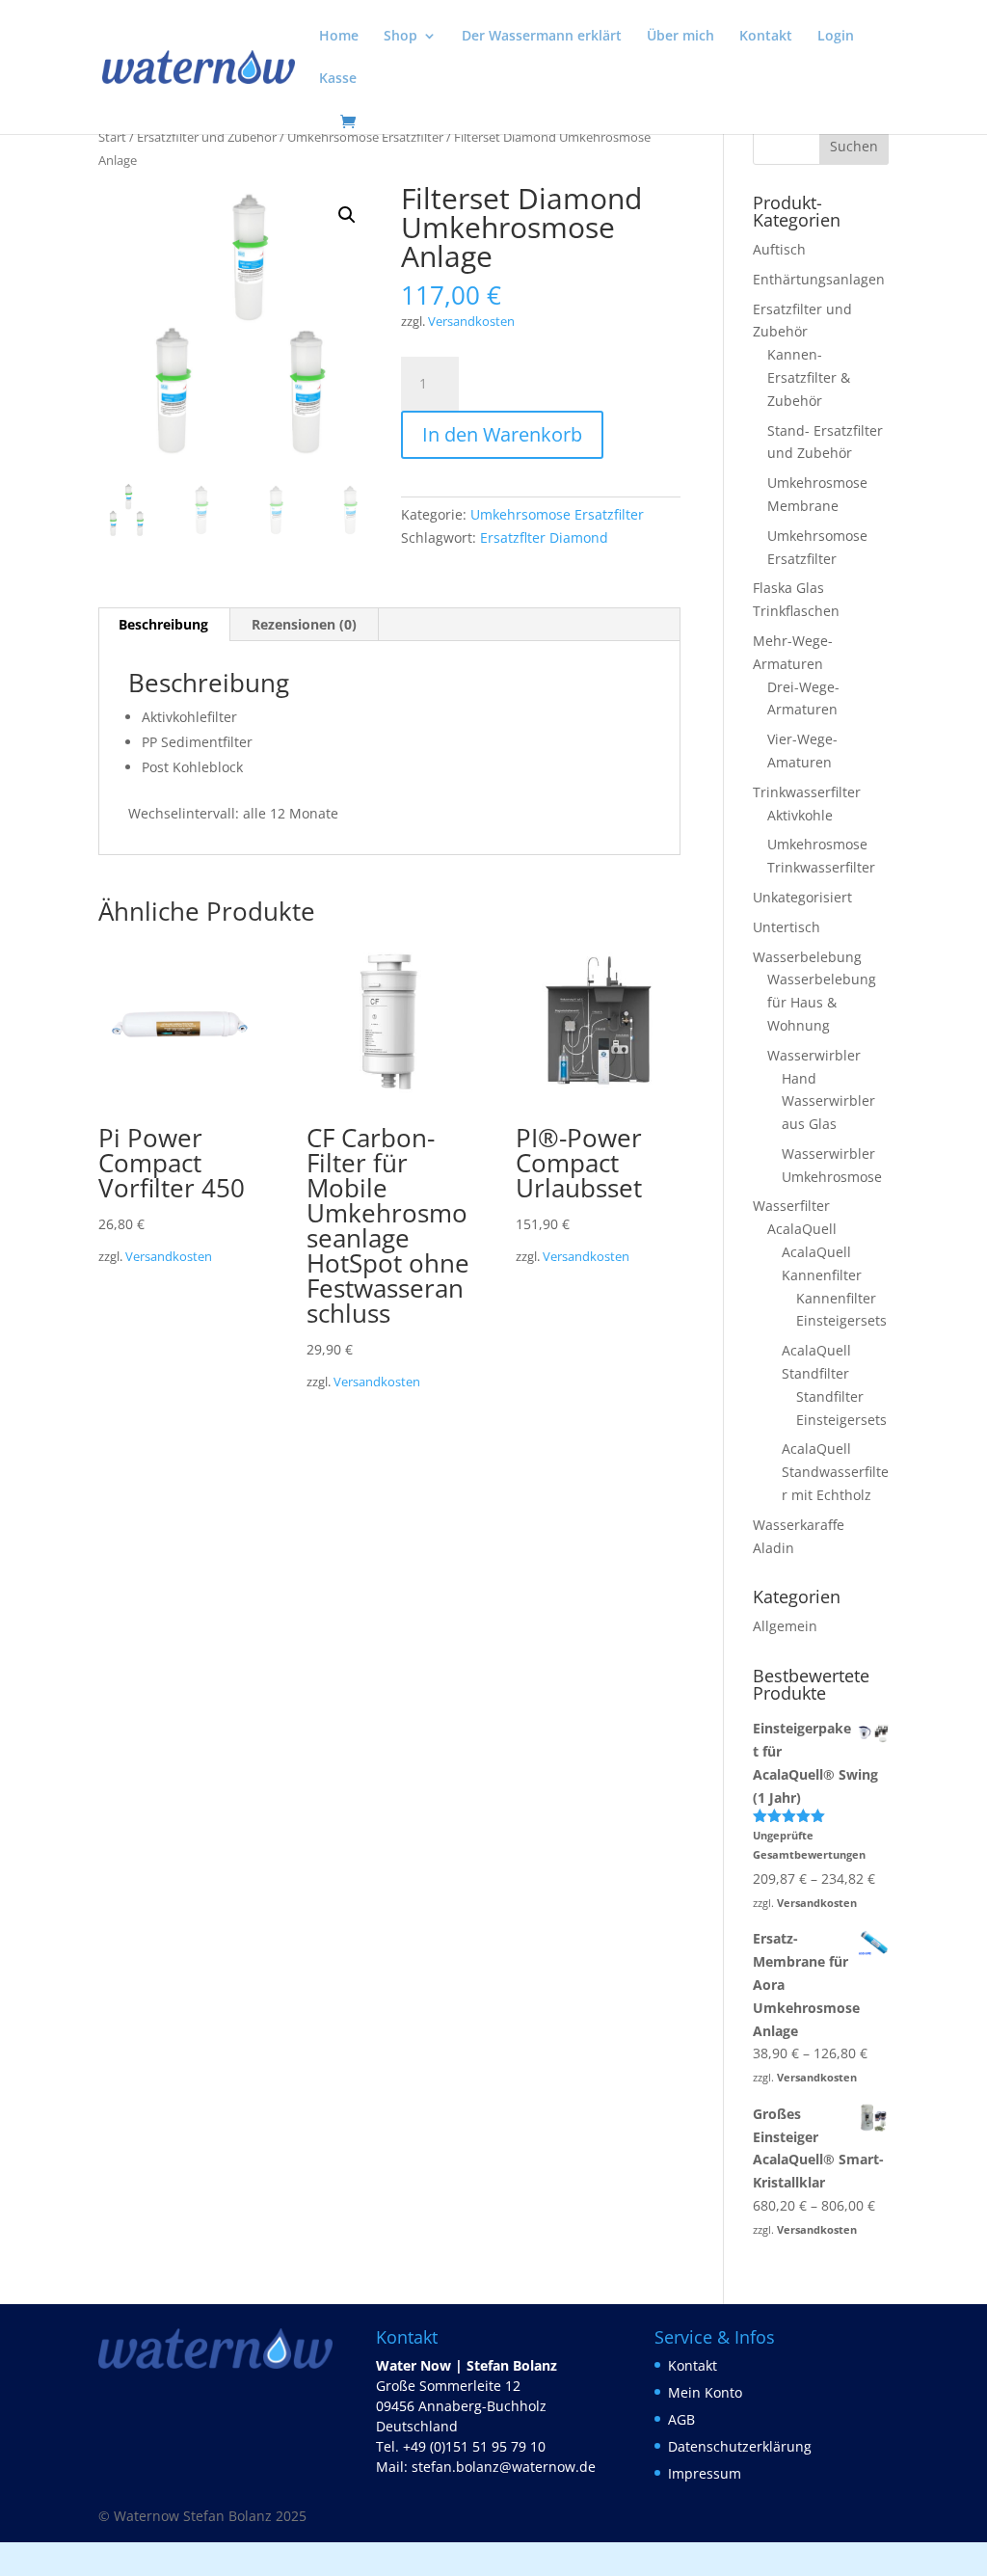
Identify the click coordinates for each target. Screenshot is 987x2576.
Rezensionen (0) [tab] (304, 624)
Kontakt (766, 37)
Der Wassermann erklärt (542, 37)
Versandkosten (471, 322)
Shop (400, 37)
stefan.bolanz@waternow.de (504, 2467)
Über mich (680, 37)
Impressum (705, 2473)
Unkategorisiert (802, 897)
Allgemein (785, 1626)
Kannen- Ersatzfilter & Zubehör (809, 377)
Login (836, 37)
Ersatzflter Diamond (544, 537)
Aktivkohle (800, 815)
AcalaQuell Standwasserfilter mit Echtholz (835, 1472)
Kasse (338, 79)
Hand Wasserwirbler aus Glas (828, 1101)
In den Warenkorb (502, 434)
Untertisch (787, 927)
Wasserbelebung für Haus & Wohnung (822, 1002)
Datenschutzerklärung (740, 2446)
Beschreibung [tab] (163, 624)
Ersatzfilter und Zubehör (207, 137)
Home (339, 37)
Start (112, 137)
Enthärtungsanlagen (819, 279)
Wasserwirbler (814, 1055)
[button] (347, 215)
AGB (681, 2419)
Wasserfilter (791, 1206)
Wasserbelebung (807, 957)
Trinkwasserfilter (807, 792)
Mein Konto (705, 2392)
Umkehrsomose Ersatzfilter (365, 137)
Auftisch (779, 249)
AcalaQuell (802, 1229)
